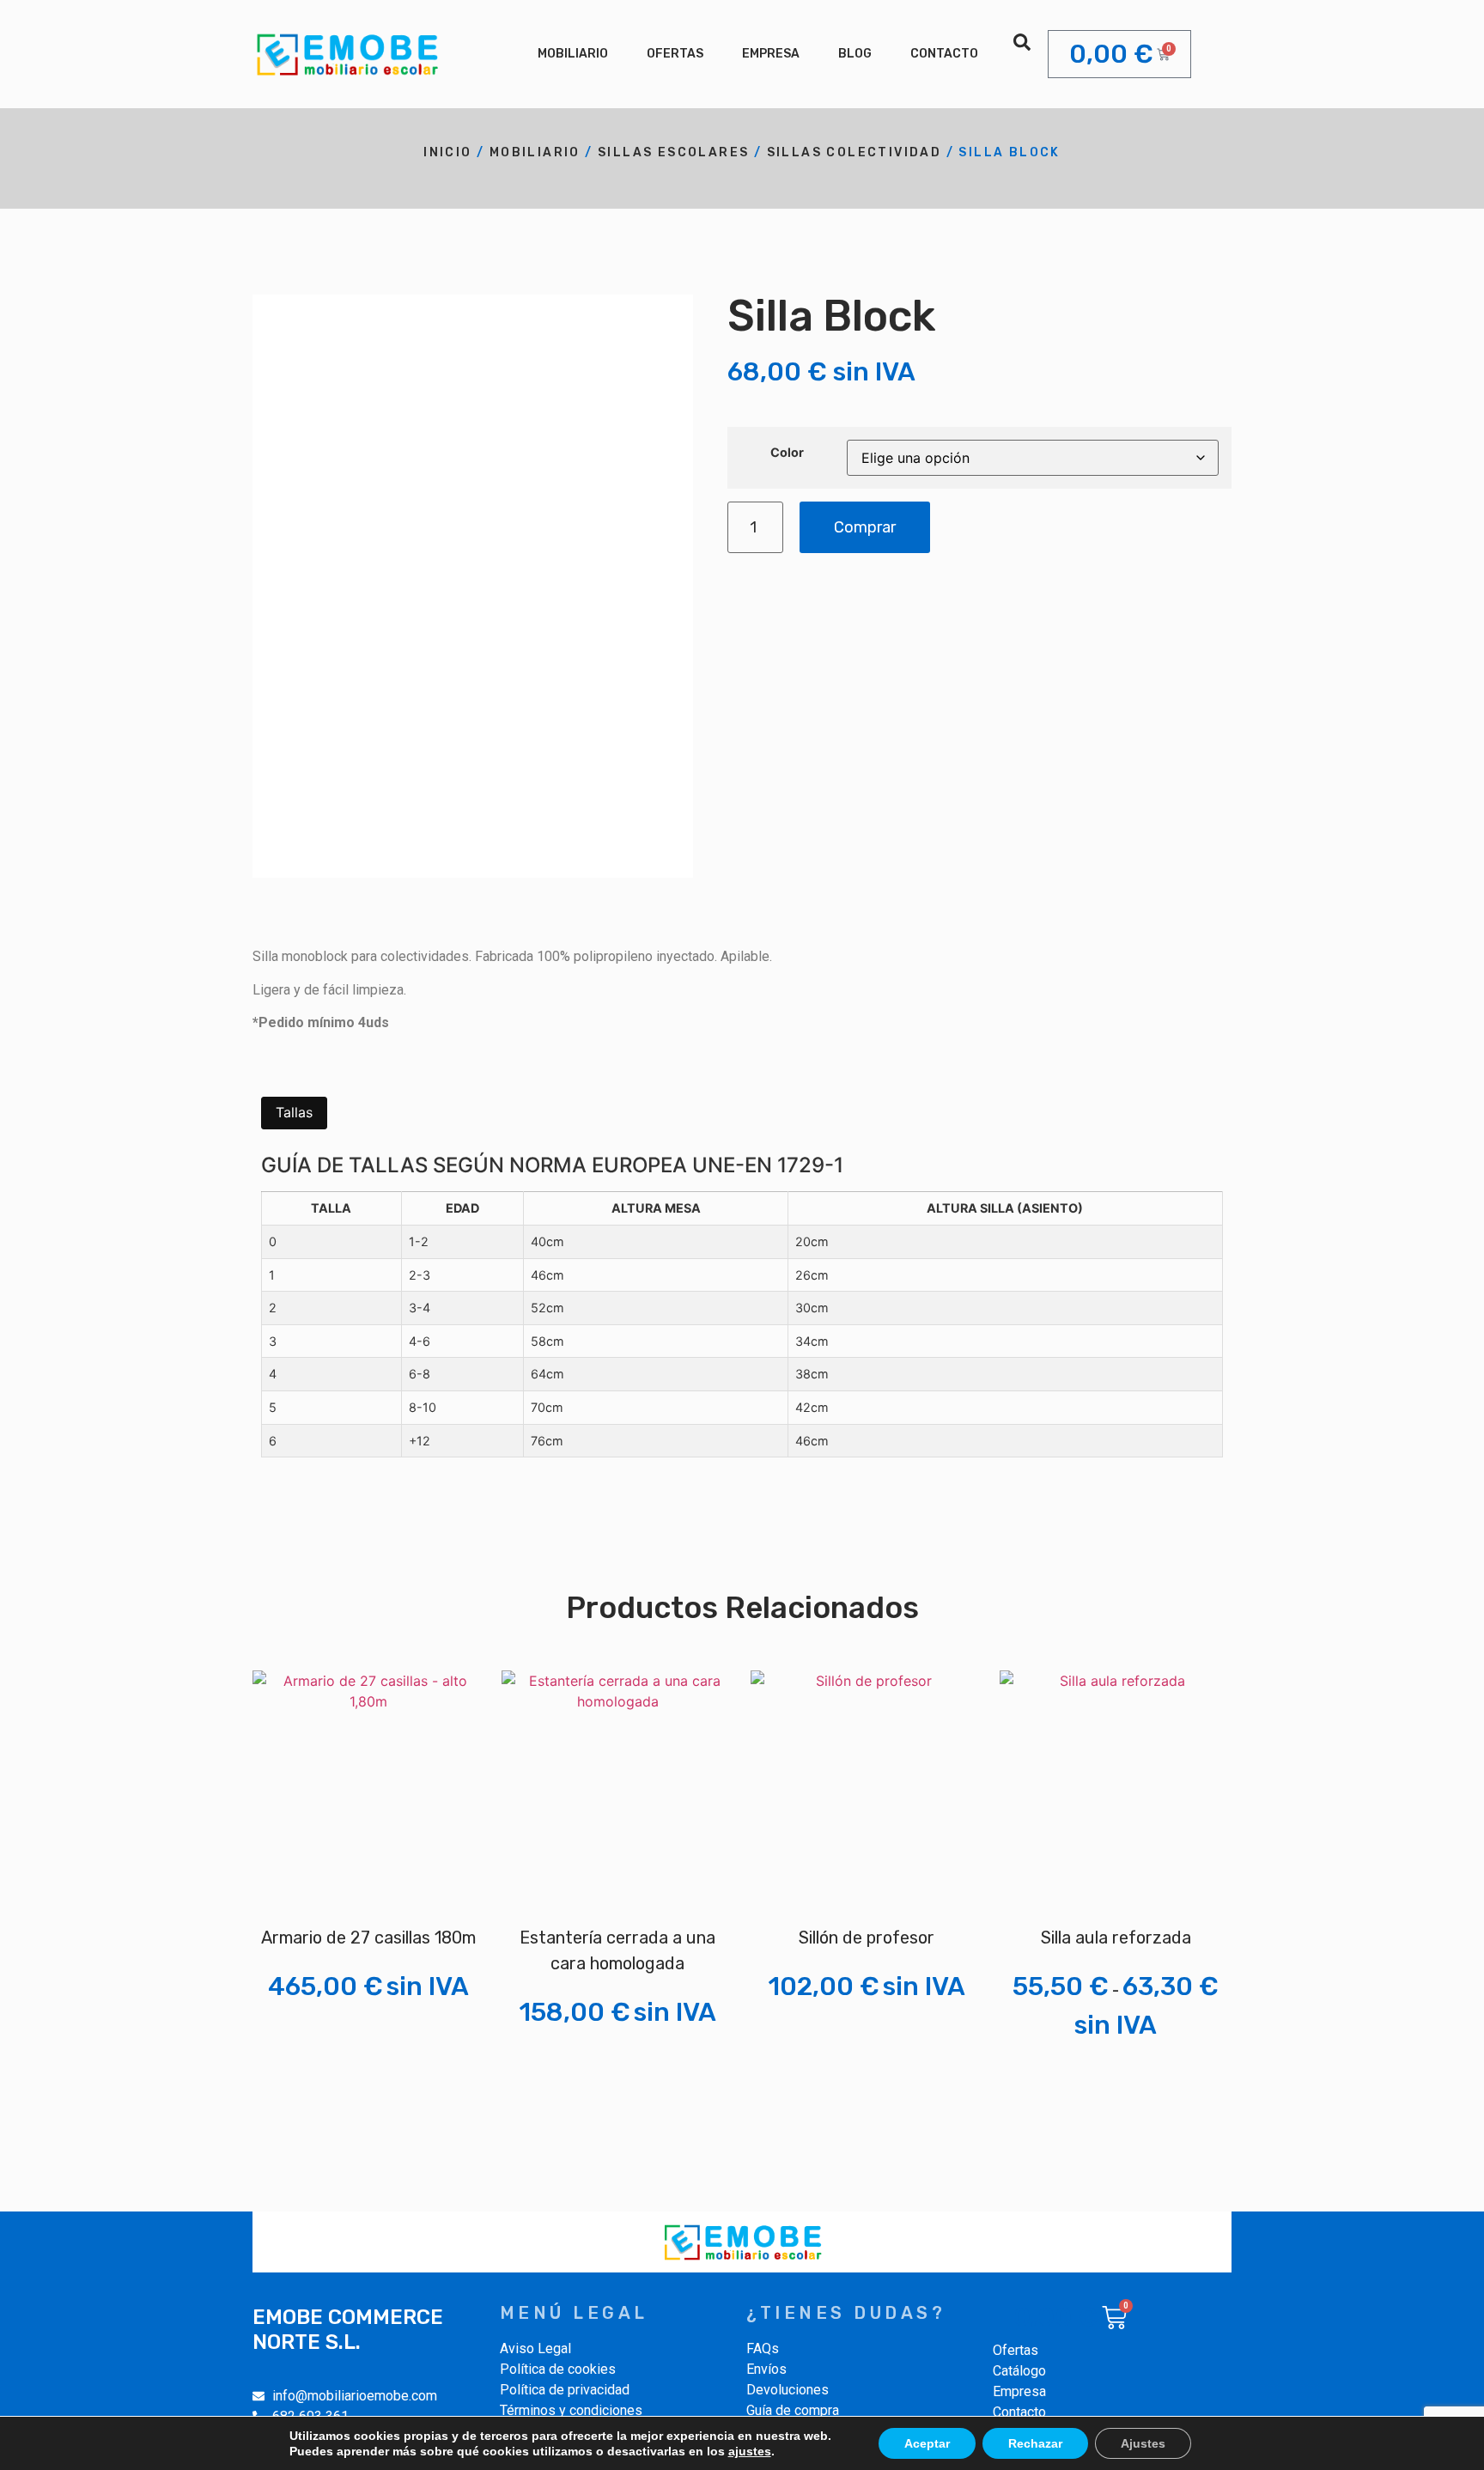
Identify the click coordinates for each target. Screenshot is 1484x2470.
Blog (855, 54)
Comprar (865, 527)
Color (787, 453)
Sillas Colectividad (855, 152)
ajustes (750, 2451)
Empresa (771, 54)
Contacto (944, 54)
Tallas (294, 1112)
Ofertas (675, 54)
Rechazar (1035, 2443)
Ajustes (1143, 2443)
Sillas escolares (673, 152)
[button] (1022, 42)
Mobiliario (573, 54)
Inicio (447, 152)
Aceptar (927, 2443)
